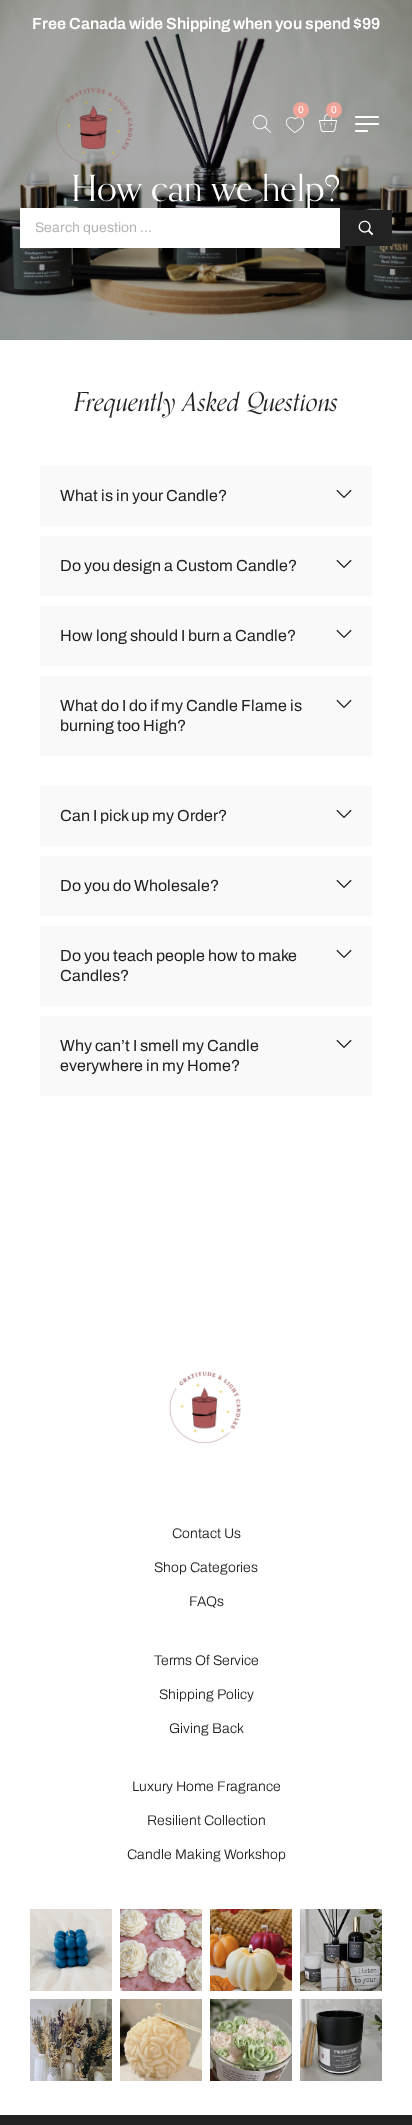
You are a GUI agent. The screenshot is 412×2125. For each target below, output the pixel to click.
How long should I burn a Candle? (178, 635)
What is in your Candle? (143, 495)
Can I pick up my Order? (143, 815)
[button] (206, 496)
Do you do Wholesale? (139, 885)
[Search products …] (262, 124)
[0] (295, 125)
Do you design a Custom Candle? (178, 565)
